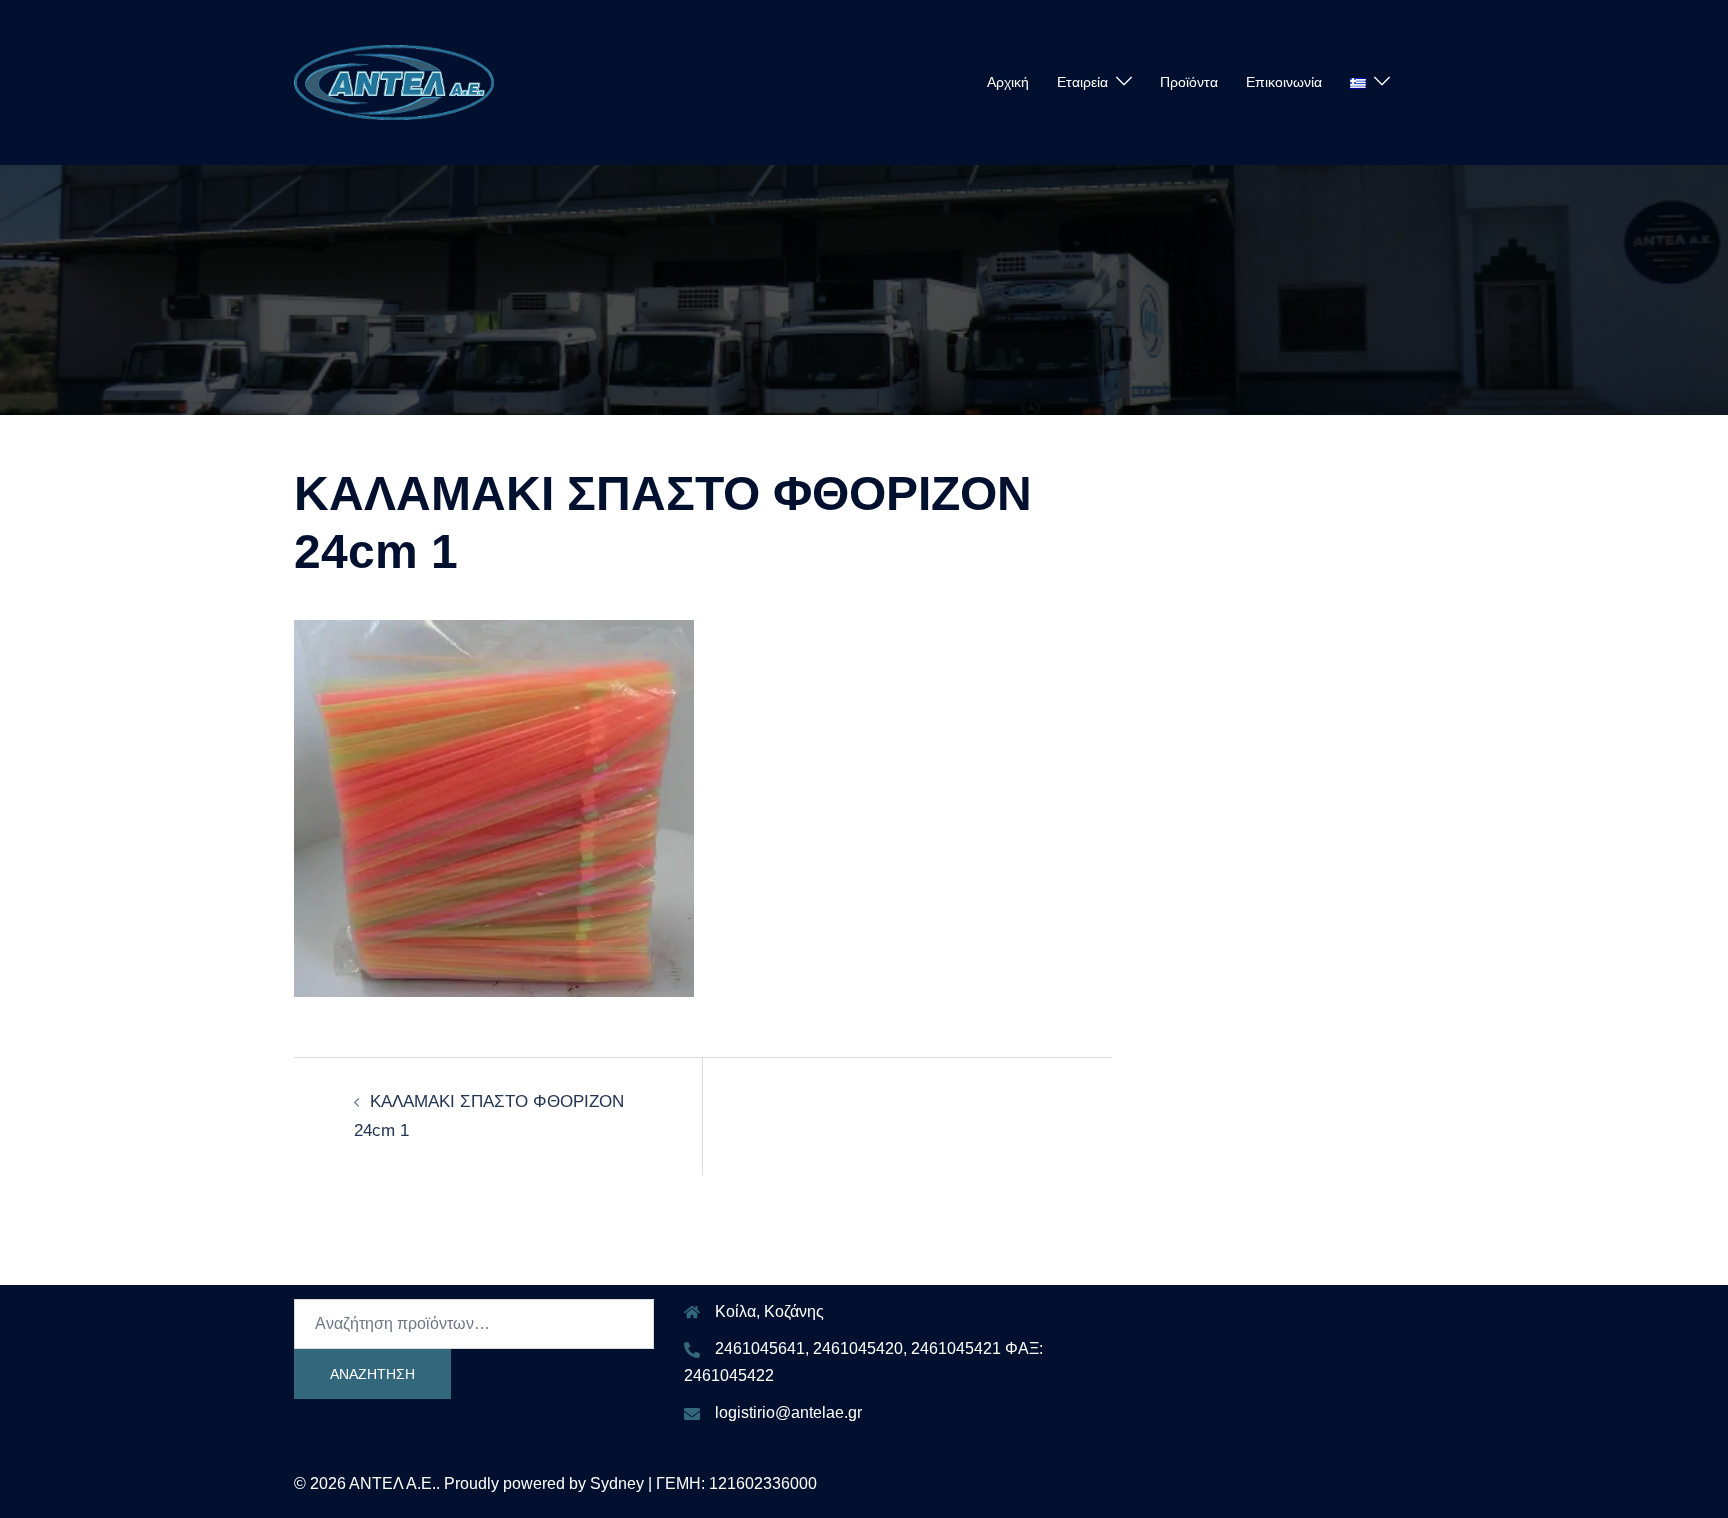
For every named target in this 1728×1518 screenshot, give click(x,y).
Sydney (617, 1483)
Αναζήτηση (372, 1374)
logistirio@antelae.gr (788, 1412)
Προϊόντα (1189, 82)
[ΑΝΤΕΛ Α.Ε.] (394, 81)
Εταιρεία (1082, 82)
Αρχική (1008, 82)
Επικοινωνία (1284, 82)
